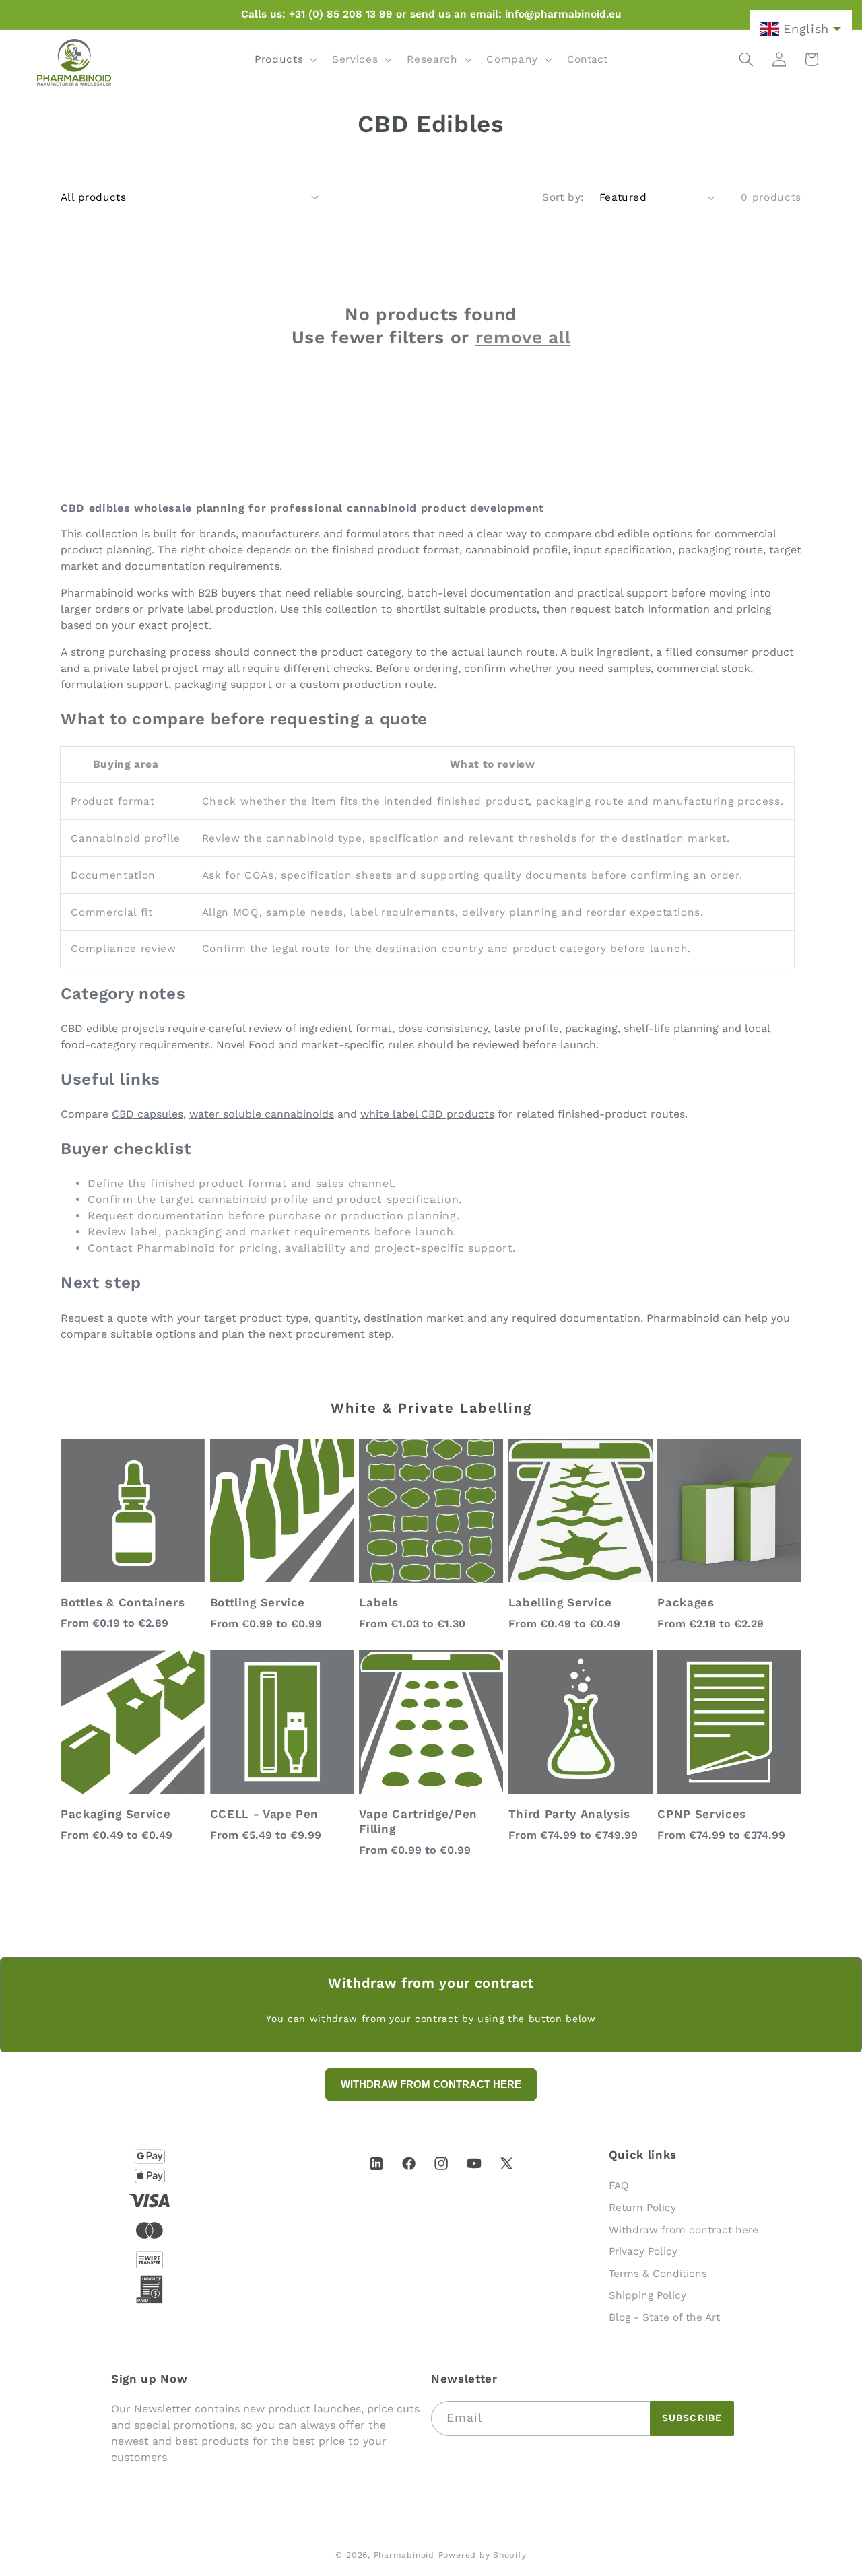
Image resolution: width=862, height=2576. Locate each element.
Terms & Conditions (658, 2274)
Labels (379, 1602)
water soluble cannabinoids (262, 1114)
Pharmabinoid (404, 2555)
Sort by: (563, 197)
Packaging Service (115, 1814)
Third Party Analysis (569, 1814)
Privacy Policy (643, 2251)
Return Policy (642, 2208)
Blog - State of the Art (664, 2317)
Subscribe (692, 2418)
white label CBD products (427, 1114)
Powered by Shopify (483, 2555)
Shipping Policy (648, 2295)
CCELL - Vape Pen (265, 1814)
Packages (686, 1602)
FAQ (619, 2185)
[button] (285, 59)
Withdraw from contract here (684, 2230)
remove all (523, 337)
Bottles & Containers (123, 1602)
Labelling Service (560, 1602)
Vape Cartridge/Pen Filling (418, 1821)
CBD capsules (147, 1114)
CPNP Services (702, 1814)
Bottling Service (258, 1602)
